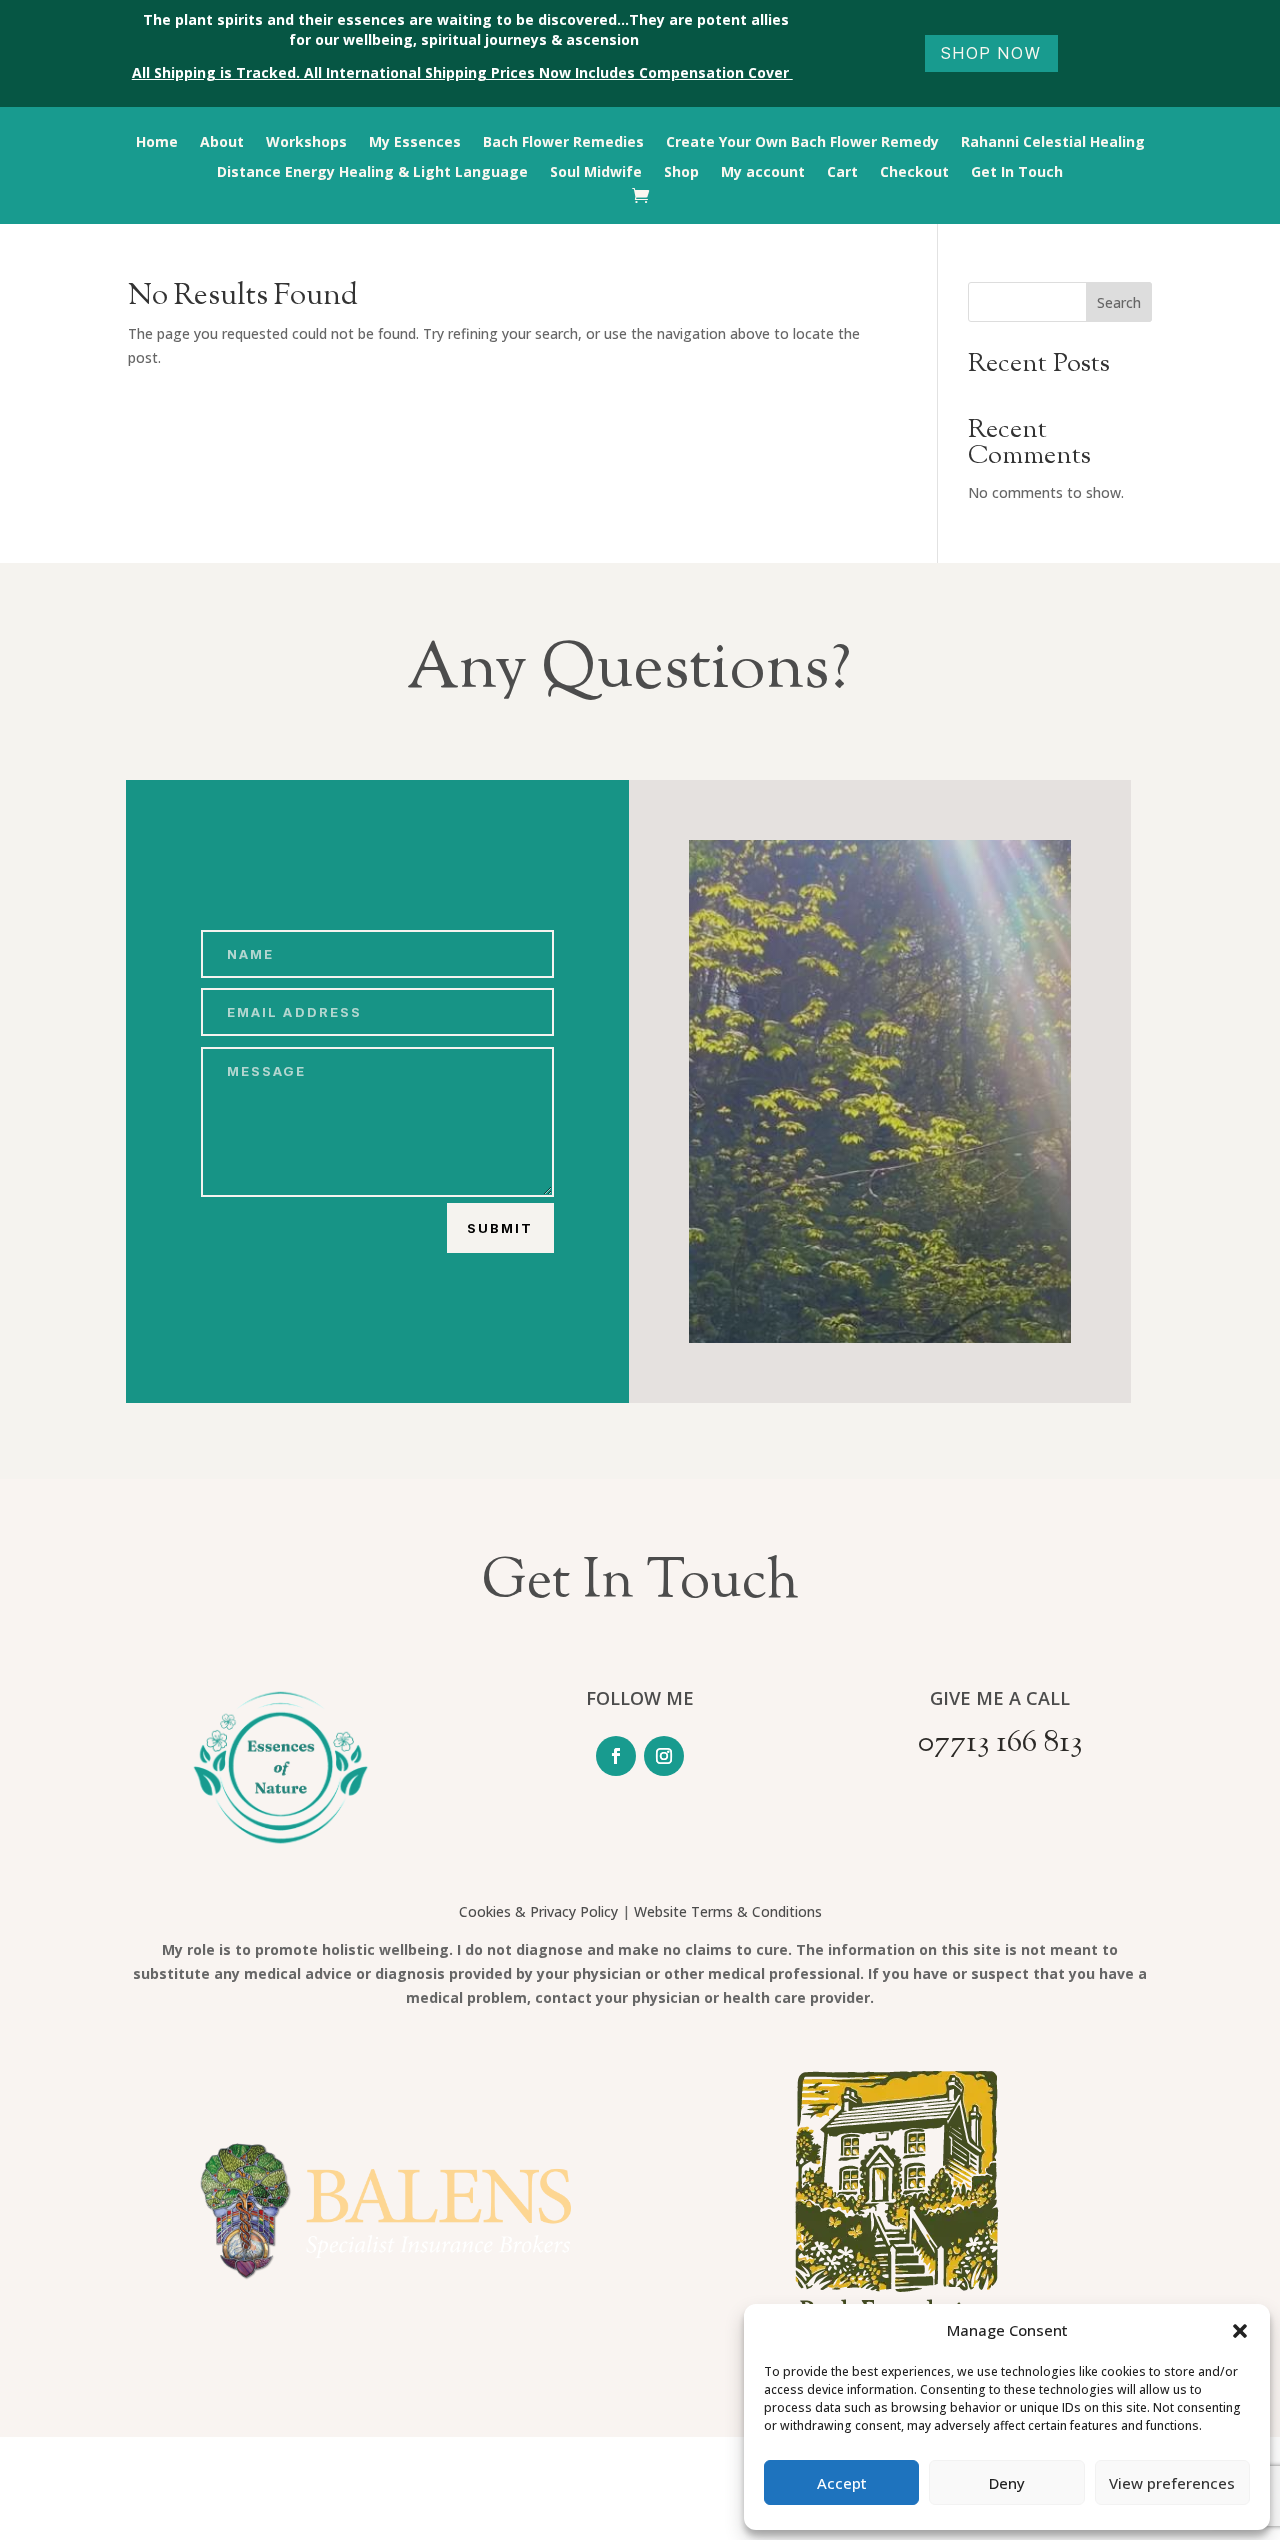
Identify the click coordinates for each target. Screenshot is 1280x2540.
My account (763, 173)
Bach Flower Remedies (563, 143)
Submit (500, 1228)
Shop (681, 173)
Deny (1007, 2483)
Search (1119, 302)
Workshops (306, 143)
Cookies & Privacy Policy (538, 1911)
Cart (842, 173)
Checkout (914, 173)
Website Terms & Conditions (728, 1911)
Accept (842, 2483)
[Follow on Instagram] (664, 1756)
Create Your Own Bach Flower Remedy (802, 143)
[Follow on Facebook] (616, 1756)
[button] (1240, 2331)
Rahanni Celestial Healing (1053, 143)
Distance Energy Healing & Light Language (372, 173)
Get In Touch (1017, 173)
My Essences (415, 143)
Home (157, 143)
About (222, 143)
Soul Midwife (596, 173)
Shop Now (991, 53)
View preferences (1172, 2483)
